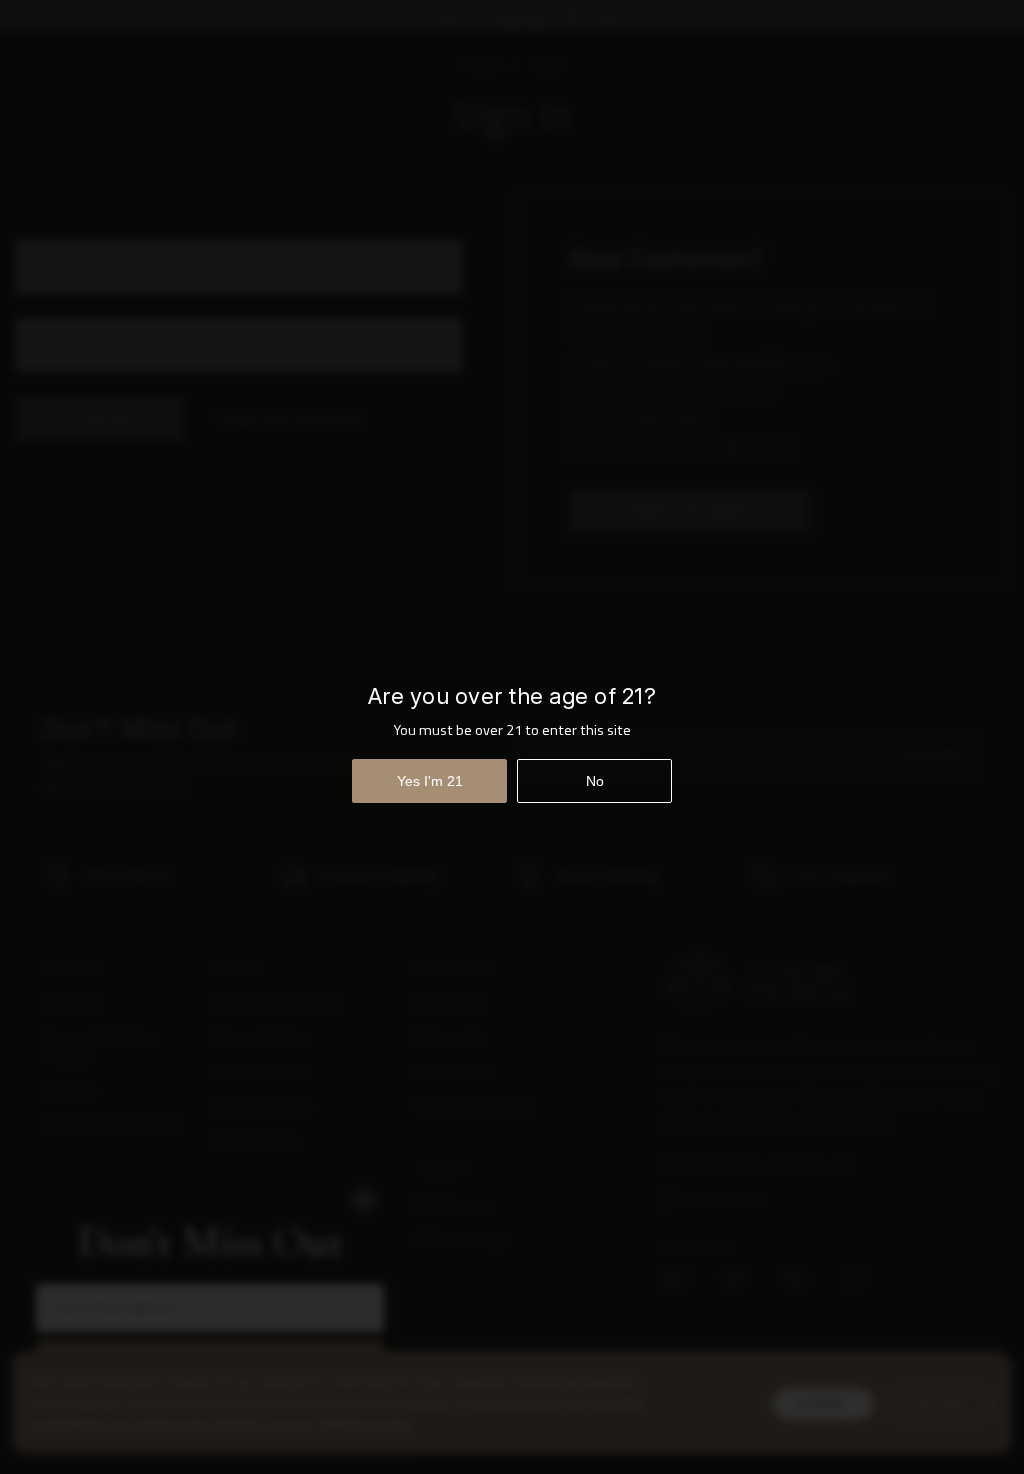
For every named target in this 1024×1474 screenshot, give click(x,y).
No (595, 781)
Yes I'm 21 (430, 781)
